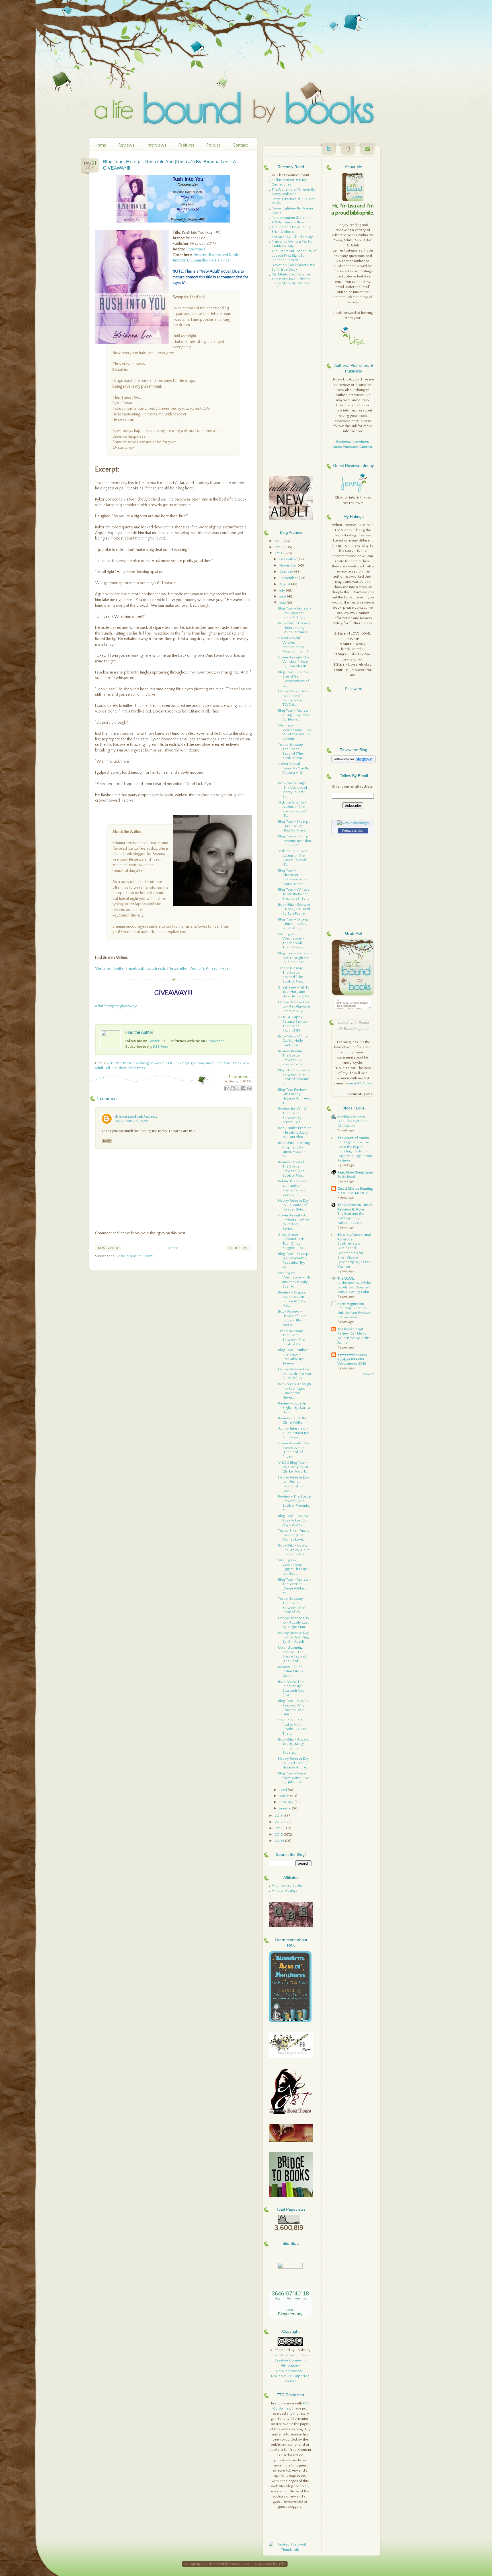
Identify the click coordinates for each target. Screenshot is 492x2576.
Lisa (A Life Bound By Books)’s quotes (353, 1025)
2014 (110, 1063)
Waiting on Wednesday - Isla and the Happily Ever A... (294, 1280)
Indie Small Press (228, 1063)
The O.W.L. (346, 1278)
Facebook (136, 969)
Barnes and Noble (224, 255)
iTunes (224, 260)
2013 (279, 1816)
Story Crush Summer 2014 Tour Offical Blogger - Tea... (292, 1241)
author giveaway (148, 1063)
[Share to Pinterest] (249, 1088)
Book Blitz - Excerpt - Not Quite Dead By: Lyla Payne (294, 909)
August (285, 584)
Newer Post (108, 1248)
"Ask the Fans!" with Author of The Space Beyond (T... (293, 809)
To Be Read (346, 1177)
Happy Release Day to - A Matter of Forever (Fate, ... (294, 1205)
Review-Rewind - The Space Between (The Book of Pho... (292, 1169)
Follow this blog (353, 831)
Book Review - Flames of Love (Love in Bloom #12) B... (292, 1318)
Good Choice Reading (355, 1189)
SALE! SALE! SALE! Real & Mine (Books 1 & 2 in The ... (293, 1727)
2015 (279, 547)
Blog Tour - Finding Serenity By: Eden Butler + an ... (295, 841)
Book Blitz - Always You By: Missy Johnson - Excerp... (294, 1746)
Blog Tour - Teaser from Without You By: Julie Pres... (295, 1778)
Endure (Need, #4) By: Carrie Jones (289, 182)
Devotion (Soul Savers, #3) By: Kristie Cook (293, 267)
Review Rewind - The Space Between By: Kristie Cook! (292, 1058)
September (289, 578)
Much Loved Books (287, 1885)
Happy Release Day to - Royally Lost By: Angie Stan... (294, 1622)
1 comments (240, 1077)
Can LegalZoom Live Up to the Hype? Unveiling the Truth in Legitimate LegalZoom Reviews (355, 1151)
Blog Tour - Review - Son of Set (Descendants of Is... (295, 679)
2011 (279, 1828)
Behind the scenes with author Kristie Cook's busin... (293, 1188)
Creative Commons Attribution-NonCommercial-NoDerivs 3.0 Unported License (290, 2371)
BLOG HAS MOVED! (353, 1193)
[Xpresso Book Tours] (291, 2113)
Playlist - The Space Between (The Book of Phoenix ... (294, 1077)
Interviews (156, 145)
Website (102, 969)
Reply (107, 1141)
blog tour (169, 1063)
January (286, 1808)
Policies (213, 145)
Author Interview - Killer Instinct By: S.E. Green (294, 1433)
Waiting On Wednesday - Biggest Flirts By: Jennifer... (293, 1567)
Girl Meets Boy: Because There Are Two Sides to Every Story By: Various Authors (291, 281)
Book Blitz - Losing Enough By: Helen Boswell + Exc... (294, 1550)
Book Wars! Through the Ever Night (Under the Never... (295, 1391)
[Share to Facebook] (243, 1088)
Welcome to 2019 (352, 1364)
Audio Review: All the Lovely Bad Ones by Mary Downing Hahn (354, 1287)
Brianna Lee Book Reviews (136, 1117)
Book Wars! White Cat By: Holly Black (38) (293, 1041)
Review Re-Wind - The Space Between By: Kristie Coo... (293, 1115)
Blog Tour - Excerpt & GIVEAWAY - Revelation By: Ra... (294, 1260)
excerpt (184, 1063)
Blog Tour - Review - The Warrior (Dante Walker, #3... (295, 1586)
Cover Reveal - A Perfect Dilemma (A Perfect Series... (294, 1222)
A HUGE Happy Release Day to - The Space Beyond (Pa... (293, 1024)
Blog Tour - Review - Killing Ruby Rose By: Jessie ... (295, 715)
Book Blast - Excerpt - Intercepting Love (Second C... (295, 628)
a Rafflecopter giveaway (116, 1006)
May (283, 603)
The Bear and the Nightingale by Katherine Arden (351, 1218)
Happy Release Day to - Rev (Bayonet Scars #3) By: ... (294, 1007)
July (283, 590)
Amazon (200, 255)
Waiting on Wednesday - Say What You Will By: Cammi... (295, 732)
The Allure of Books (353, 1138)
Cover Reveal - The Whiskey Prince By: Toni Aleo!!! (294, 662)
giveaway (198, 1063)
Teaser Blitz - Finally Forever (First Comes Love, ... (294, 1535)
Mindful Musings (284, 1891)
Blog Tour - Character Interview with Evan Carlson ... (293, 877)
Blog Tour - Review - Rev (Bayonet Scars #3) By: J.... (295, 613)
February (287, 1802)
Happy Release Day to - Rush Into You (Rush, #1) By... (295, 1374)
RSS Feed (161, 1047)
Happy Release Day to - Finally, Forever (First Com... (294, 1484)
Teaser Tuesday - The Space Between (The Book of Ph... (292, 1338)
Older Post (239, 1248)
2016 (279, 541)
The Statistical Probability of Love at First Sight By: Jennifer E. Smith (294, 255)
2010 (279, 1834)
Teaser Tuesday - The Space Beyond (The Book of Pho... (292, 751)
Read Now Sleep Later (355, 1172)
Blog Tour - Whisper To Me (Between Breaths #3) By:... (295, 894)
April (284, 1790)
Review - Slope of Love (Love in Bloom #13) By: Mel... (293, 1299)
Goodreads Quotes (360, 1094)
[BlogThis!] (233, 1088)
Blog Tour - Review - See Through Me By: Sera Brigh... (295, 958)
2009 (280, 1841)
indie (210, 1063)
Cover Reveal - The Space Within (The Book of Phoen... (294, 1450)
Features (186, 145)
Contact (240, 145)
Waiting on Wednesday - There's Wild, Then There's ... (292, 941)
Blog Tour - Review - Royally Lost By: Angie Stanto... (295, 1520)
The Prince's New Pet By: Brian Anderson (292, 229)
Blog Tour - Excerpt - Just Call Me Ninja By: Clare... (294, 826)
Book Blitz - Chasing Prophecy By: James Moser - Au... (294, 1149)
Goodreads (195, 249)
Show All (369, 1374)
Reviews (126, 145)
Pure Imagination (351, 1304)
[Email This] (227, 1088)
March (285, 1796)
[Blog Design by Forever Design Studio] (281, 2564)
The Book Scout (350, 1329)
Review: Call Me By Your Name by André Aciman (354, 1338)
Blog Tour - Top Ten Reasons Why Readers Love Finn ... (294, 1707)
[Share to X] (238, 1088)
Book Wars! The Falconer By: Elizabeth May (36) (291, 1688)
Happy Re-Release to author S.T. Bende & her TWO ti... (293, 698)
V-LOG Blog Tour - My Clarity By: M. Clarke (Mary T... (294, 1467)
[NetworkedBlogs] (353, 823)
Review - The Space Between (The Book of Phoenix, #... (294, 1503)
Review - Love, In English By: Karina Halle (294, 1408)
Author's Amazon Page (210, 969)
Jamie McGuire (360, 1083)
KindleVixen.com (351, 1117)
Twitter (119, 969)
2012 (279, 1822)
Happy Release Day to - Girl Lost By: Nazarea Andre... (294, 1763)
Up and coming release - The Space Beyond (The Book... (292, 1654)
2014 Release (125, 1063)
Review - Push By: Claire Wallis (293, 1420)
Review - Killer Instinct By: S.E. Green (292, 1671)
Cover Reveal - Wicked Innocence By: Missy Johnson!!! (293, 645)
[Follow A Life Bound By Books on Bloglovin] (353, 762)
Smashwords (205, 260)
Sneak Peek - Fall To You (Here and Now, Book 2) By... (295, 992)
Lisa (275, 2355)
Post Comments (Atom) (135, 1256)
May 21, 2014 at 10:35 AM (132, 1121)
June (283, 596)
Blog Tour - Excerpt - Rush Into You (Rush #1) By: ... (294, 924)
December (288, 559)
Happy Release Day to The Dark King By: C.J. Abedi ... (294, 1637)
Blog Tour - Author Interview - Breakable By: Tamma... (293, 1357)
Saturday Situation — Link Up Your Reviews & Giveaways (354, 1313)
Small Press (136, 1068)
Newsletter (178, 969)
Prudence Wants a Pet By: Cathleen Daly (292, 244)
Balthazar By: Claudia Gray (292, 237)
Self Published (115, 1068)
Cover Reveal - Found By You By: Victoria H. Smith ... (294, 770)
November (289, 565)
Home (100, 145)
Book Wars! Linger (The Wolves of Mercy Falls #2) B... (293, 790)
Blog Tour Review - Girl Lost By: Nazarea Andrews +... (295, 1096)
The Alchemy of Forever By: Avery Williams (294, 192)
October (287, 572)
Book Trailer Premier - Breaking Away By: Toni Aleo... (295, 1132)
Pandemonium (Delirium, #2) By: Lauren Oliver (292, 220)
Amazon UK (182, 260)
